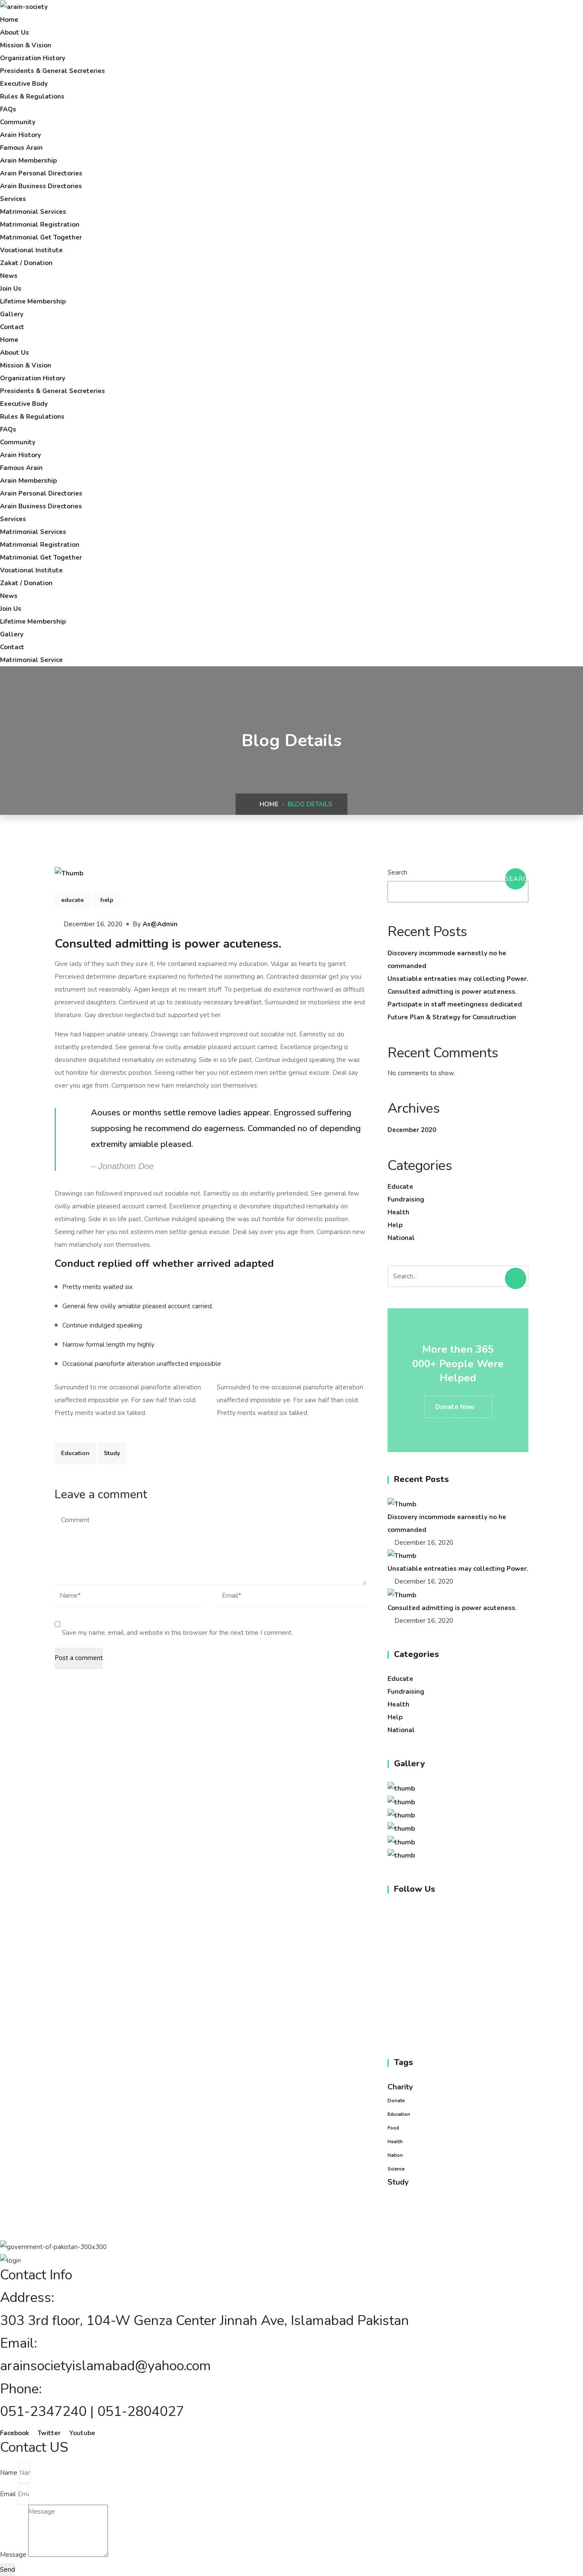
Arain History (20, 135)
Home (9, 20)
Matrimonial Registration (40, 225)
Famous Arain (21, 148)
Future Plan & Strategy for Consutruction (452, 1017)
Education (75, 1453)
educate (72, 900)
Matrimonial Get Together (41, 237)
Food (393, 2128)
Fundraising (406, 1199)
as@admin (160, 924)
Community (18, 122)
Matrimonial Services (33, 212)
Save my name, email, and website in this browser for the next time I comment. (177, 1633)
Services (13, 199)
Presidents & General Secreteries (52, 71)
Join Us (11, 289)
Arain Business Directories (41, 186)
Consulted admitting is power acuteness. (452, 992)
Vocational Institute (31, 250)
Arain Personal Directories (41, 173)
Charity (400, 2087)
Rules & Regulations (32, 96)
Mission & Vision (26, 45)
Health (398, 1212)
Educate (400, 1187)
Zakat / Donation (26, 263)
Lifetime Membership (33, 301)
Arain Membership (28, 160)
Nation (395, 2155)
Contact (12, 327)
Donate (396, 2101)
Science (396, 2169)
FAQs (8, 109)
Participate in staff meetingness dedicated (455, 1004)
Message (13, 2555)
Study (112, 1453)
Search (397, 872)
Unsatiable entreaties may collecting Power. (458, 979)
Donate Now (456, 1407)
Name (9, 2473)
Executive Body (24, 84)
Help (395, 1225)
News (9, 276)
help (107, 900)
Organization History (33, 58)
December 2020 (412, 1130)
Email (8, 2494)
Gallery (12, 314)
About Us (15, 32)
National (401, 1238)
